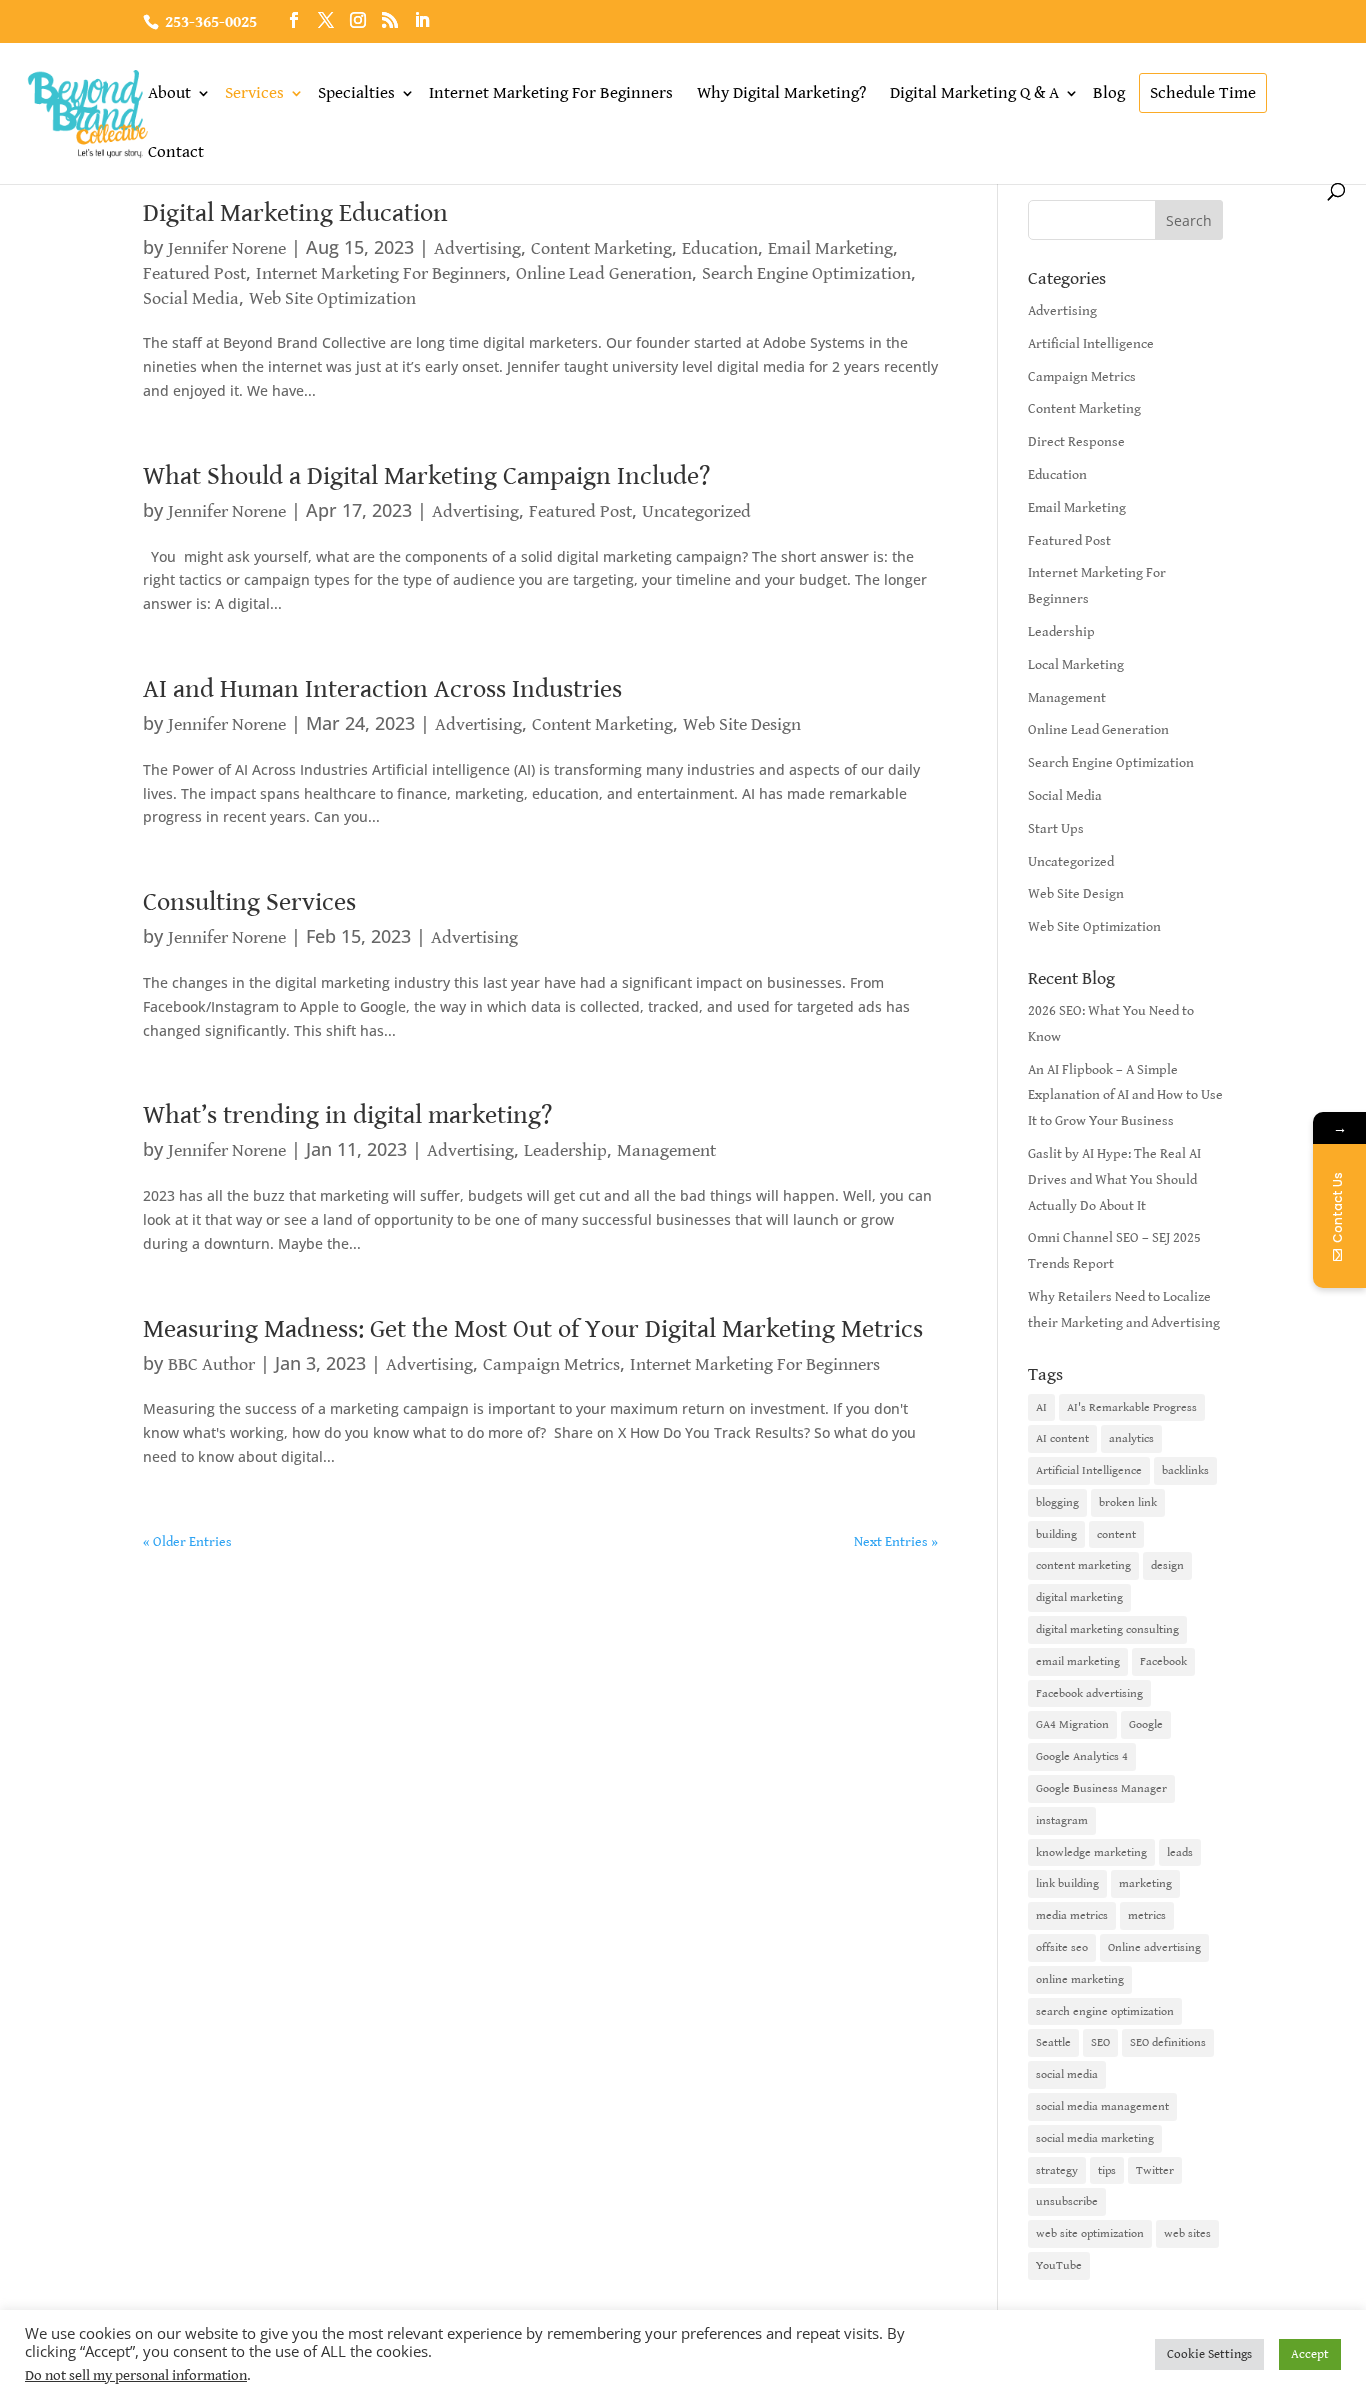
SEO (1100, 2042)
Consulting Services (249, 902)
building (1056, 1534)
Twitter (1155, 2170)
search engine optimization (1105, 2011)
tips (1107, 2170)
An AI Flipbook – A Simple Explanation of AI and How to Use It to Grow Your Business (1125, 1096)
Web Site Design (742, 724)
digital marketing (1079, 1597)
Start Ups (1056, 829)
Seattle (1053, 2042)
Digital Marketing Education (295, 213)
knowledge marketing (1091, 1852)
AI (1041, 1407)
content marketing (1083, 1565)
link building (1067, 1883)
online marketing (1080, 1979)
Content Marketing (601, 248)
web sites (1187, 2233)
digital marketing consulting (1107, 1629)
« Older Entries (187, 1542)
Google (1146, 1724)
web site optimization (1090, 2233)
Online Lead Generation (604, 273)
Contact (176, 152)
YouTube (1059, 2265)
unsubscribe (1067, 2201)
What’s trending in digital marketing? (347, 1115)
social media (1067, 2074)
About (169, 93)
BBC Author (211, 1364)
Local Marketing (1076, 665)
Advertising (477, 248)
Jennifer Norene (227, 248)
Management (666, 1150)
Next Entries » (896, 1542)
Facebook (1163, 1661)
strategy (1057, 2170)
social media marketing (1095, 2138)
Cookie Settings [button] (1209, 2354)
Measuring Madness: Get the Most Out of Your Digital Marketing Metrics (533, 1329)
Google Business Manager (1101, 1788)
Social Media (191, 298)
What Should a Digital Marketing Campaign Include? (426, 476)
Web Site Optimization (332, 298)
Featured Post (194, 273)
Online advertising (1154, 1947)
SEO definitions (1168, 2042)
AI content (1062, 1438)
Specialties (356, 93)
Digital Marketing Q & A (974, 93)
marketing (1145, 1883)
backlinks (1185, 1470)
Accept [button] (1310, 2354)
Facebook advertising (1089, 1693)
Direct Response (1076, 442)
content (1116, 1534)
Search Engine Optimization (806, 273)
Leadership (565, 1150)
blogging (1057, 1502)
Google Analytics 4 (1082, 1756)
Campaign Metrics (551, 1364)
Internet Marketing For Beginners (551, 93)
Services (254, 93)
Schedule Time (1203, 93)
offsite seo (1062, 1947)
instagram (1062, 1820)
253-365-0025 (211, 22)
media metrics (1072, 1915)
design (1167, 1565)
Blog (1109, 93)
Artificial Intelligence (1091, 344)
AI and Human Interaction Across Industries (382, 689)
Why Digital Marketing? (781, 93)
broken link (1128, 1502)
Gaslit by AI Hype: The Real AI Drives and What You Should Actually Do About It (1114, 1180)
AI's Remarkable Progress (1132, 1407)
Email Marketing (830, 248)
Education (720, 248)
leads (1180, 1852)
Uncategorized (696, 511)
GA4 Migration (1072, 1724)
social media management (1102, 2106)
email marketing (1078, 1661)
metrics (1147, 1915)
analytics (1131, 1438)
